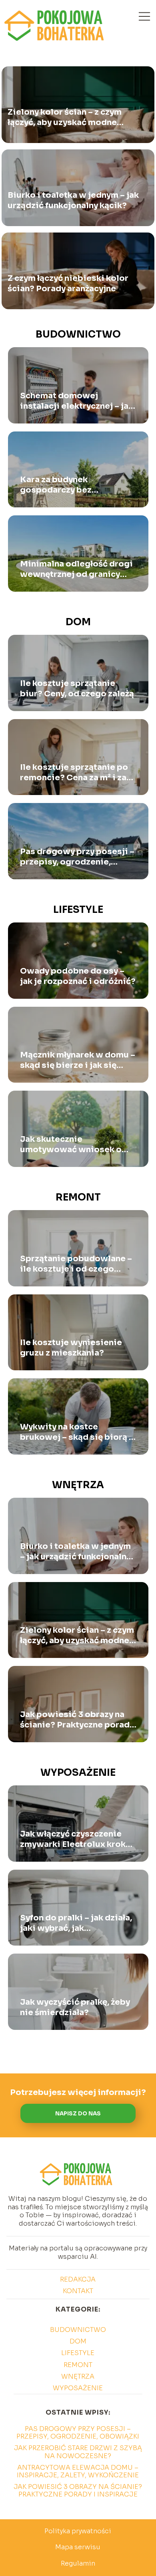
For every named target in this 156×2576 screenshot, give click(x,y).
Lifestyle (78, 910)
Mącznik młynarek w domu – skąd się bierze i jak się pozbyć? (78, 1060)
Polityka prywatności (78, 2531)
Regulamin (78, 2563)
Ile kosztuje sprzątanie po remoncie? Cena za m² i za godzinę (74, 773)
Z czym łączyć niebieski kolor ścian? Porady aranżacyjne (68, 283)
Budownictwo (78, 334)
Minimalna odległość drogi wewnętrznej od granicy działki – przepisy (76, 569)
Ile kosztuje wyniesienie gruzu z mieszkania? (71, 1348)
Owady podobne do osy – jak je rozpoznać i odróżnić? (78, 976)
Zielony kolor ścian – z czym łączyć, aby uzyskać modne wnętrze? (65, 117)
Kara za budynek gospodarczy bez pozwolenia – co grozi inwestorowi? (66, 485)
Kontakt (78, 2291)
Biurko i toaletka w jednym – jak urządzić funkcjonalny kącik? (73, 200)
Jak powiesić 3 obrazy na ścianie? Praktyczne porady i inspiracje (77, 1720)
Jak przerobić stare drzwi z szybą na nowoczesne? (78, 2452)
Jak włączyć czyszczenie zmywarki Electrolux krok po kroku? (73, 1839)
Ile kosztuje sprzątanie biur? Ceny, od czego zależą (77, 689)
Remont (78, 1197)
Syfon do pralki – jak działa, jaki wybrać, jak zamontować (76, 1923)
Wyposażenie (78, 1773)
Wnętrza (78, 1485)
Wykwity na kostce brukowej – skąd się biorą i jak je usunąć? (76, 1432)
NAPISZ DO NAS (78, 2114)
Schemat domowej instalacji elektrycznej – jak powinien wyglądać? (77, 401)
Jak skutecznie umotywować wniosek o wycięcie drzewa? (71, 1145)
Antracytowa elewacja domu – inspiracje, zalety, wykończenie (78, 2471)
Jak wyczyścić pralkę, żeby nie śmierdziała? (75, 2007)
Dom (78, 622)
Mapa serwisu (78, 2547)
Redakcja (78, 2279)
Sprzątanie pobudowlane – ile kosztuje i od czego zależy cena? (76, 1264)
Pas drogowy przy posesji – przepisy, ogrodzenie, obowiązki (77, 857)
